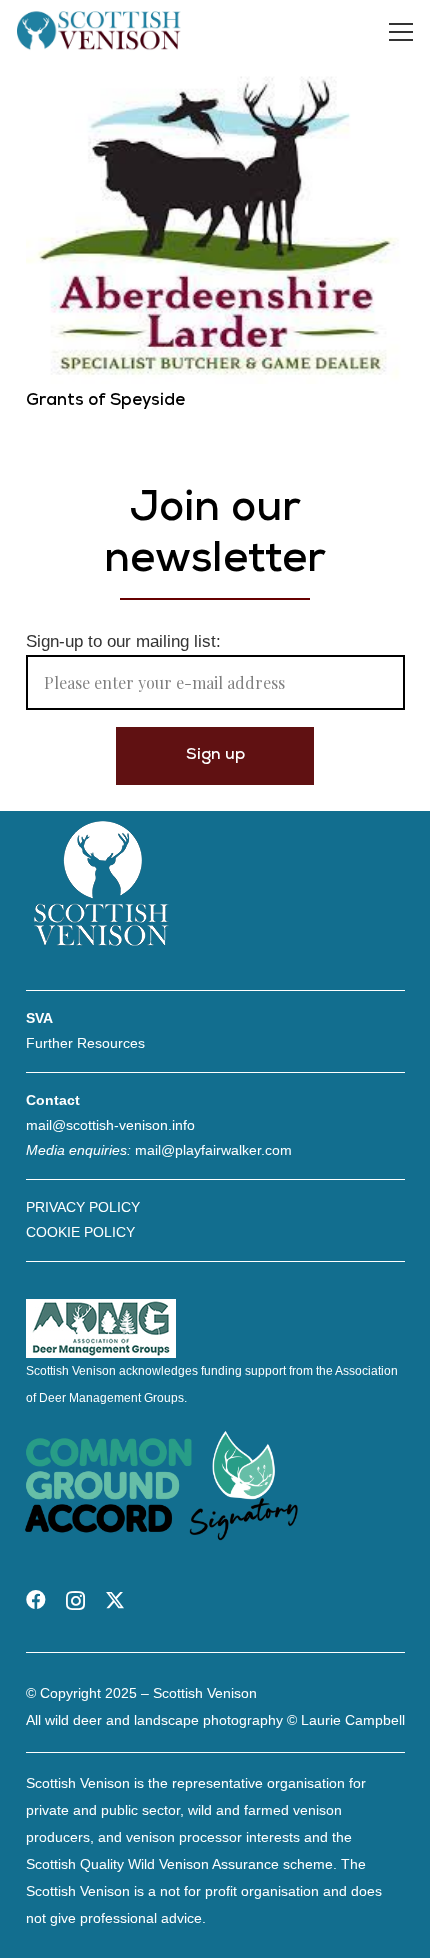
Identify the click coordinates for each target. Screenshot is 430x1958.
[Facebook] (36, 1600)
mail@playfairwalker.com (213, 1150)
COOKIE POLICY (80, 1232)
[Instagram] (75, 1601)
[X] (115, 1600)
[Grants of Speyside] (215, 77)
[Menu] (401, 32)
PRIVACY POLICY (83, 1207)
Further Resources (85, 1043)
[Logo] (99, 32)
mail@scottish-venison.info (110, 1125)
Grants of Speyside (105, 401)
